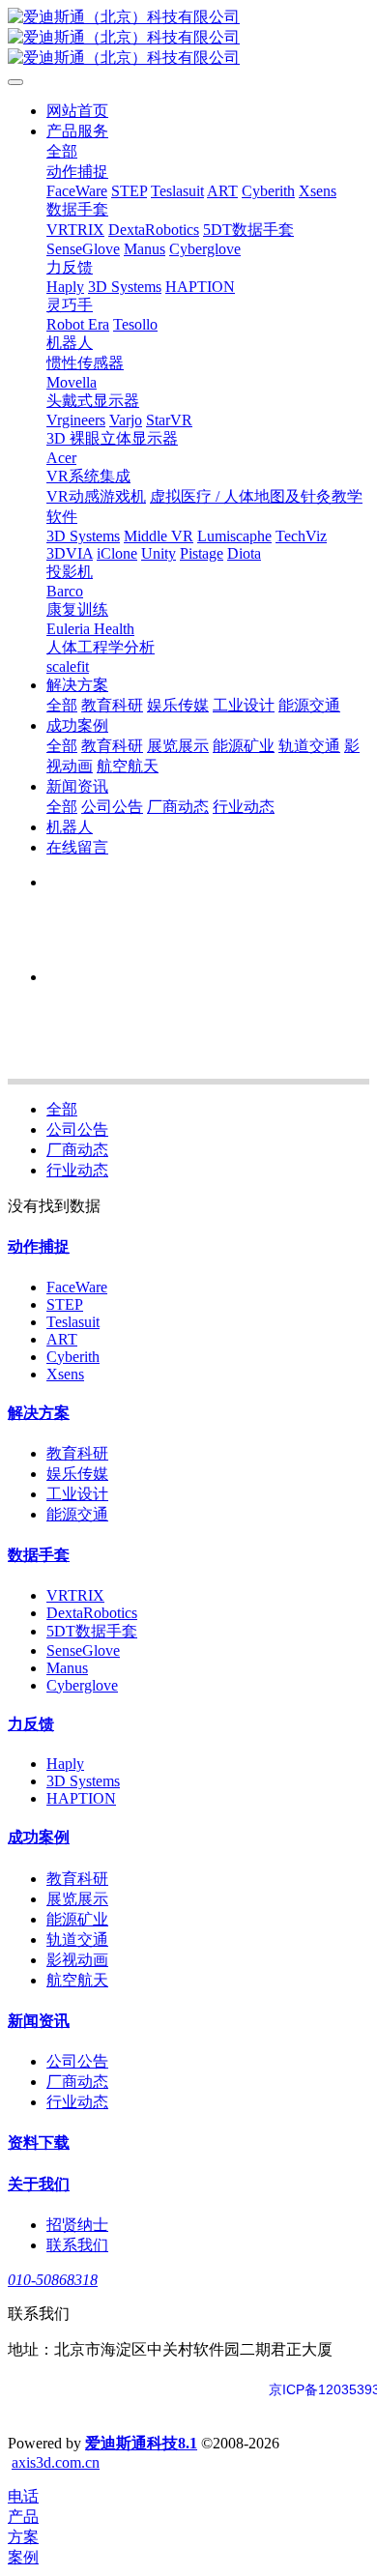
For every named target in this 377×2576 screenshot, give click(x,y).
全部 (62, 151)
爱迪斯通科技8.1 (141, 2443)
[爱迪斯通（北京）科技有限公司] (188, 38)
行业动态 (77, 1170)
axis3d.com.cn (56, 2462)
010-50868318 (53, 2280)
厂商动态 (77, 1150)
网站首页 (77, 111)
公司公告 (77, 1129)
